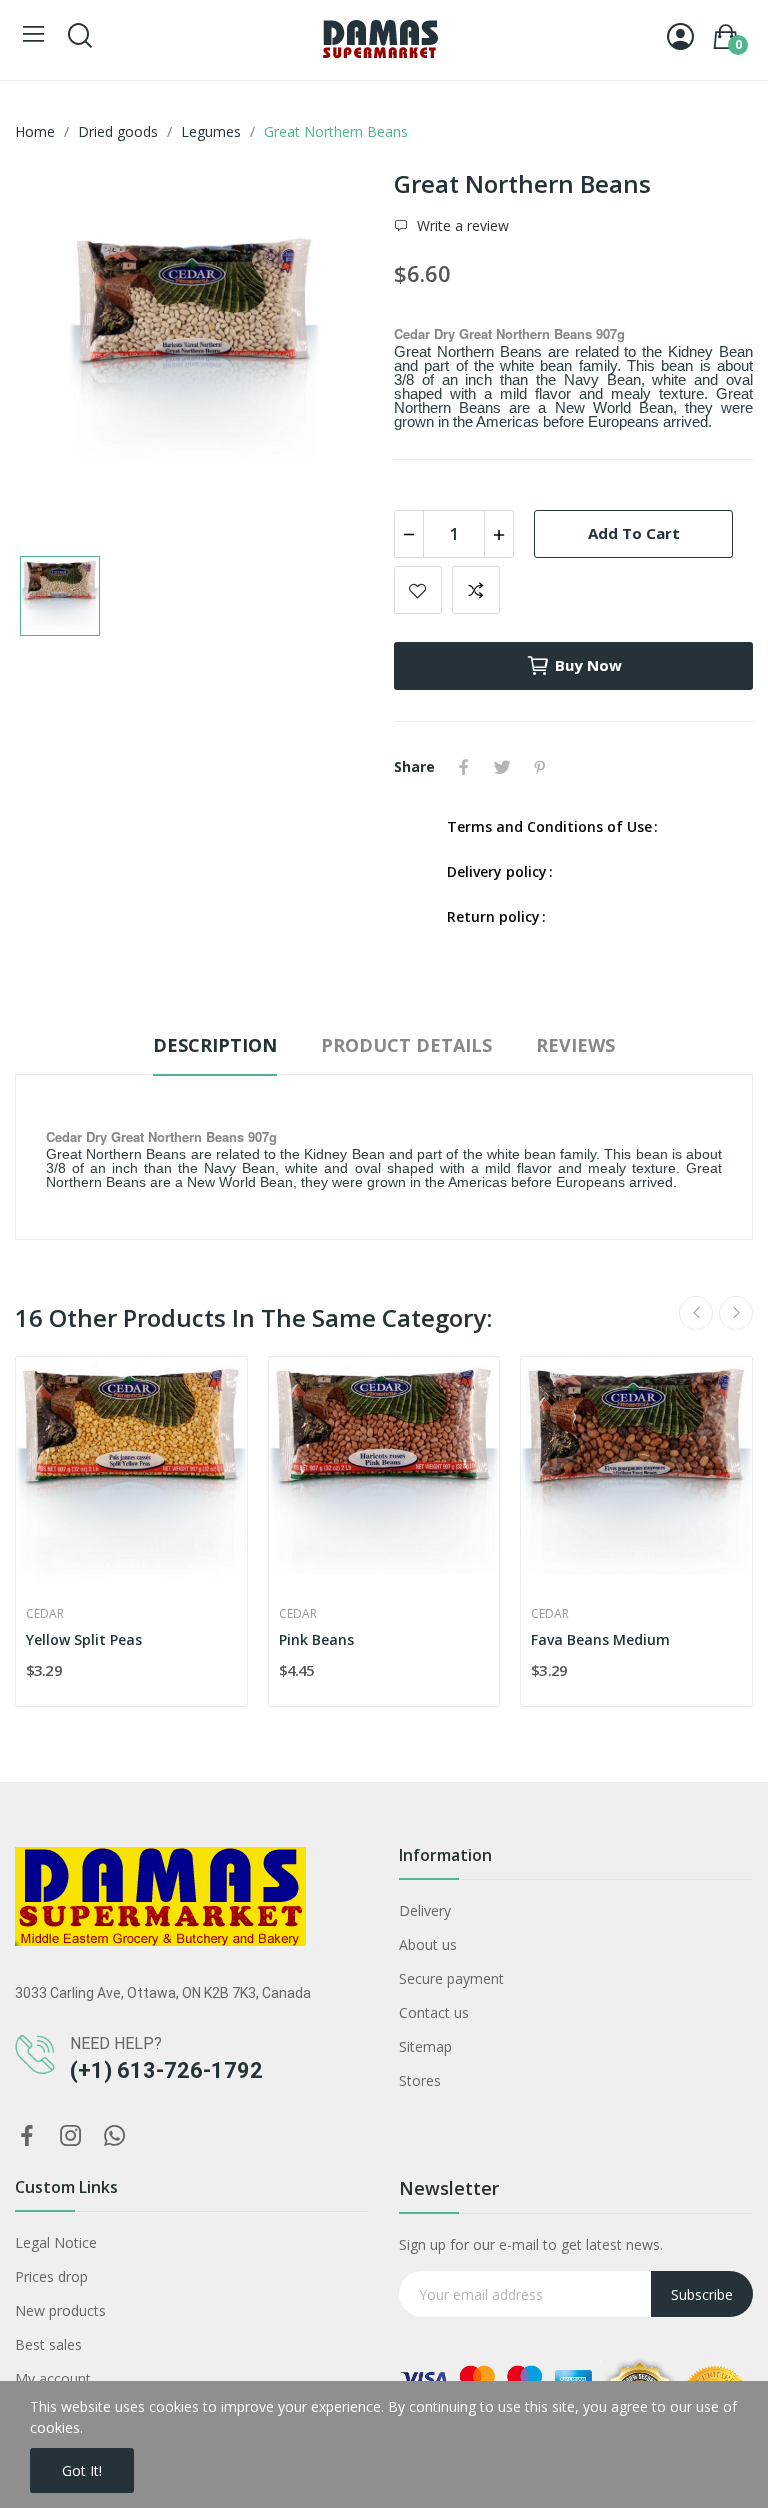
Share (464, 767)
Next (736, 1313)
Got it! (82, 2470)
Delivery (425, 1910)
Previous (696, 1313)
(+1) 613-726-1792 (166, 2070)
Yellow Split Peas (84, 1639)
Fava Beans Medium (600, 1639)
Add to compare (476, 590)
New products (60, 2310)
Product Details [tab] (406, 1045)
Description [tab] (215, 1045)
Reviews (575, 1045)
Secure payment (451, 1978)
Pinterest (540, 767)
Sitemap (425, 2046)
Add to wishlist (418, 590)
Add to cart (634, 533)
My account (53, 2378)
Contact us (434, 2012)
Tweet (502, 767)
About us (428, 1944)
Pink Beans (316, 1639)
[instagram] (71, 2136)
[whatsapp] (115, 2136)
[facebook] (27, 2136)
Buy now (588, 665)
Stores (420, 2080)
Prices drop (51, 2276)
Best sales (48, 2344)
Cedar (45, 1614)
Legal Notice (56, 2242)
